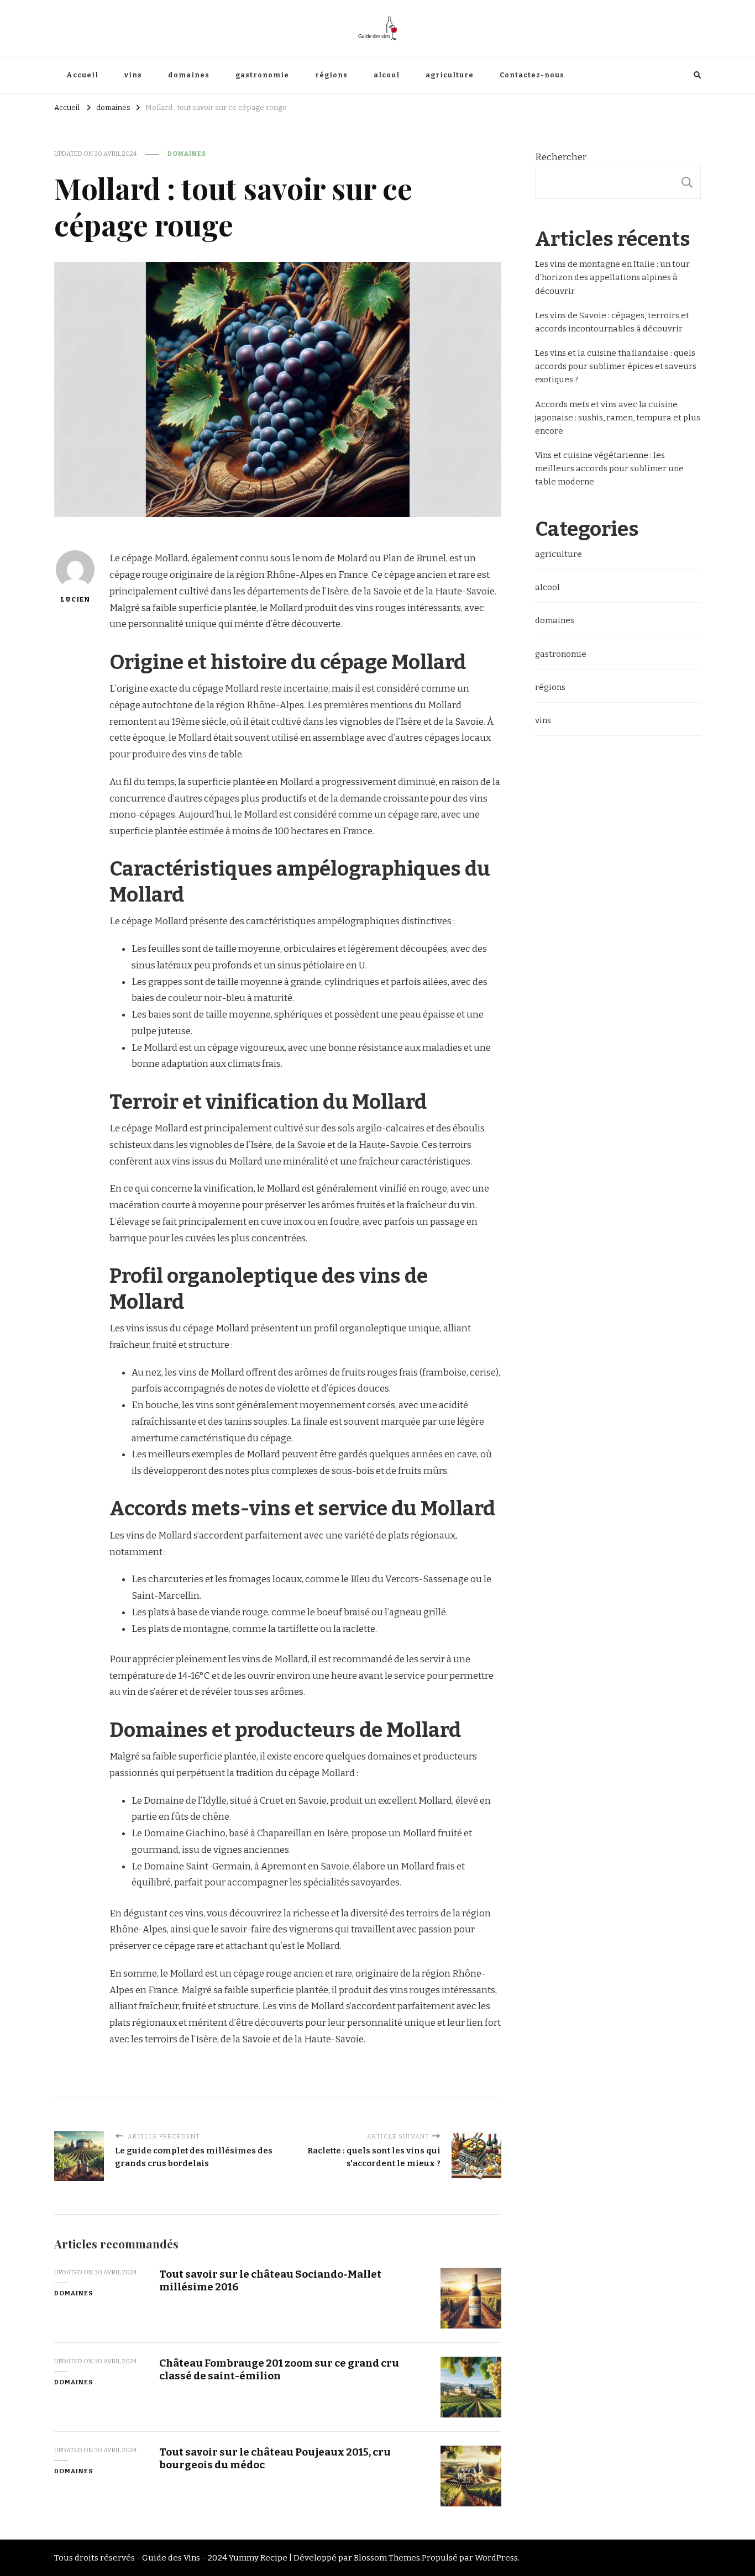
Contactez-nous (532, 75)
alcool (387, 75)
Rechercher (561, 157)
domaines (189, 75)
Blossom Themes (387, 2558)
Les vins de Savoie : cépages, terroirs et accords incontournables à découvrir (612, 322)
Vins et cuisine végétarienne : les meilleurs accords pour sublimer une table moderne (609, 468)
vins (133, 75)
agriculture (450, 75)
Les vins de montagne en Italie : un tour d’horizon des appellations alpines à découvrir (612, 277)
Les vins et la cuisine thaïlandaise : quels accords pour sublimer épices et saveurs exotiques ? (616, 366)
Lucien (75, 599)
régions (331, 75)
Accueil (82, 75)
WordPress (496, 2558)
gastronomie (262, 75)
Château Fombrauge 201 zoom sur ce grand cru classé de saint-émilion (279, 2369)
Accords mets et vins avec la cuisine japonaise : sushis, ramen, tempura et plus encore (618, 418)
